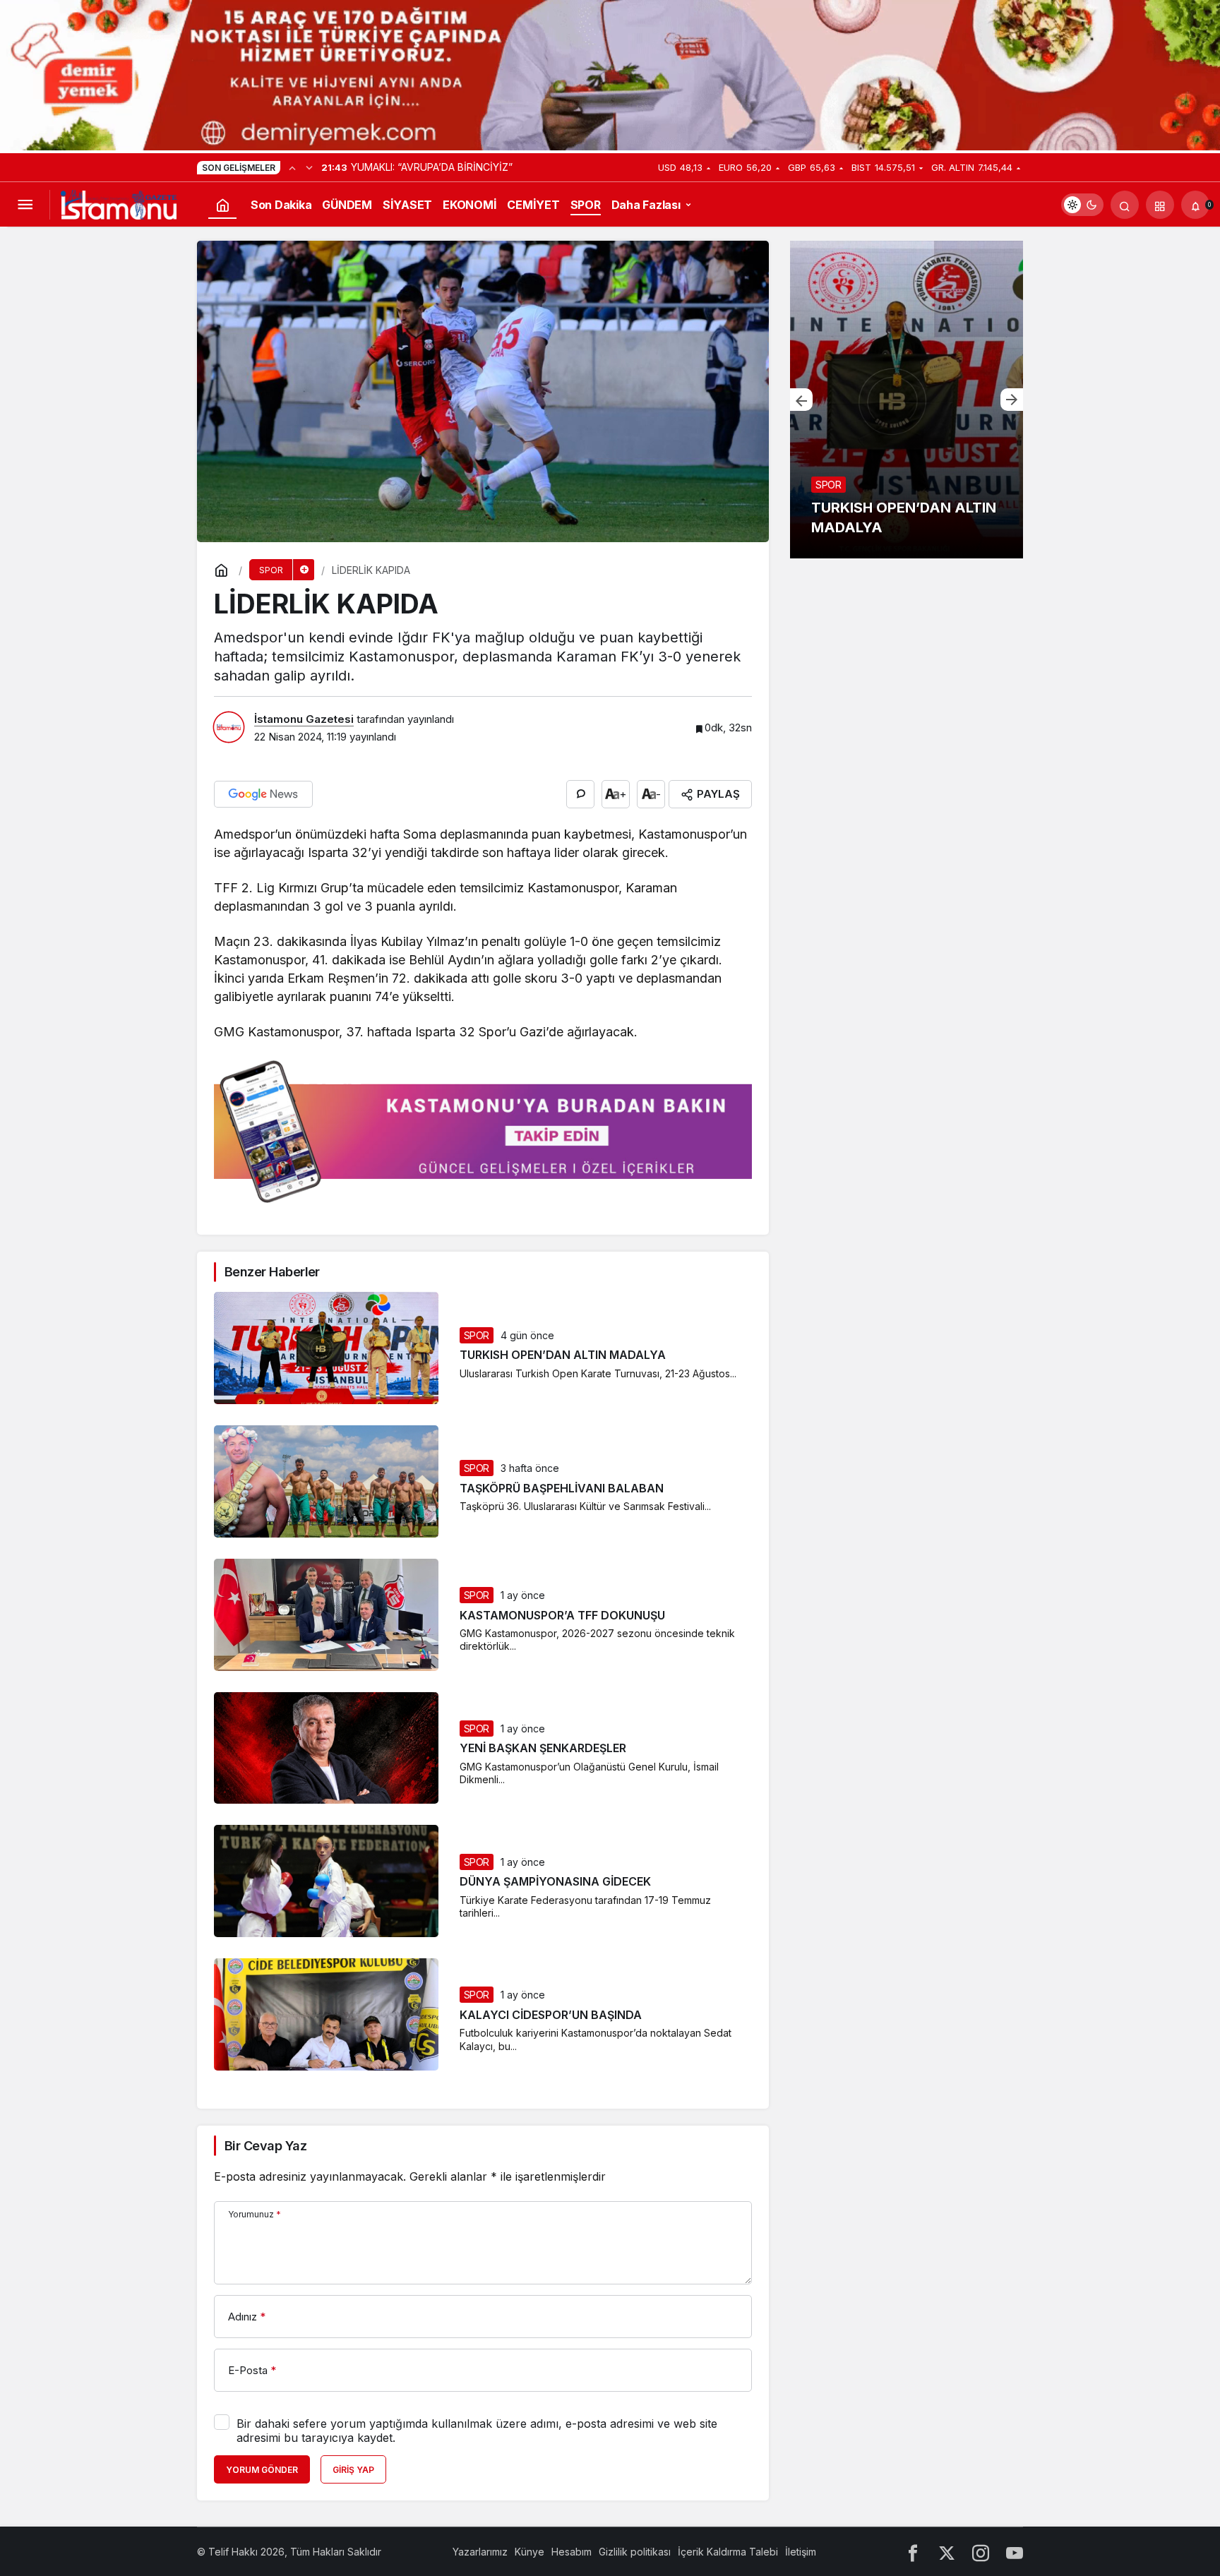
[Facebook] (913, 2552)
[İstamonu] (119, 204)
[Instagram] (981, 2552)
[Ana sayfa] (222, 205)
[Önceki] (292, 167)
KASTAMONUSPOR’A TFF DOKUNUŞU (562, 1615)
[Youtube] (1015, 2552)
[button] (1160, 205)
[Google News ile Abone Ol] (263, 794)
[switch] (1082, 205)
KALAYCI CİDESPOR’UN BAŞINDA (551, 2015)
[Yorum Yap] (580, 794)
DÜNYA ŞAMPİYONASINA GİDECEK (555, 1882)
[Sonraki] (309, 167)
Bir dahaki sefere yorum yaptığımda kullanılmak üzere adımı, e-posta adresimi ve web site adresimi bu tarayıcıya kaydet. (477, 2431)
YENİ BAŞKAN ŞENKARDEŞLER (543, 1749)
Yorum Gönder (262, 2470)
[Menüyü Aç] (25, 205)
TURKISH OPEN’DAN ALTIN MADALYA (563, 1355)
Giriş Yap (353, 2470)
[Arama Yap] (1125, 205)
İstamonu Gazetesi (304, 719)
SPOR (477, 1335)
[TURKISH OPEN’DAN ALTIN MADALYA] (907, 400)
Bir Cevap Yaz (265, 2146)
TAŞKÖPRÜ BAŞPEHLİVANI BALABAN (562, 1488)
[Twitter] (947, 2552)
